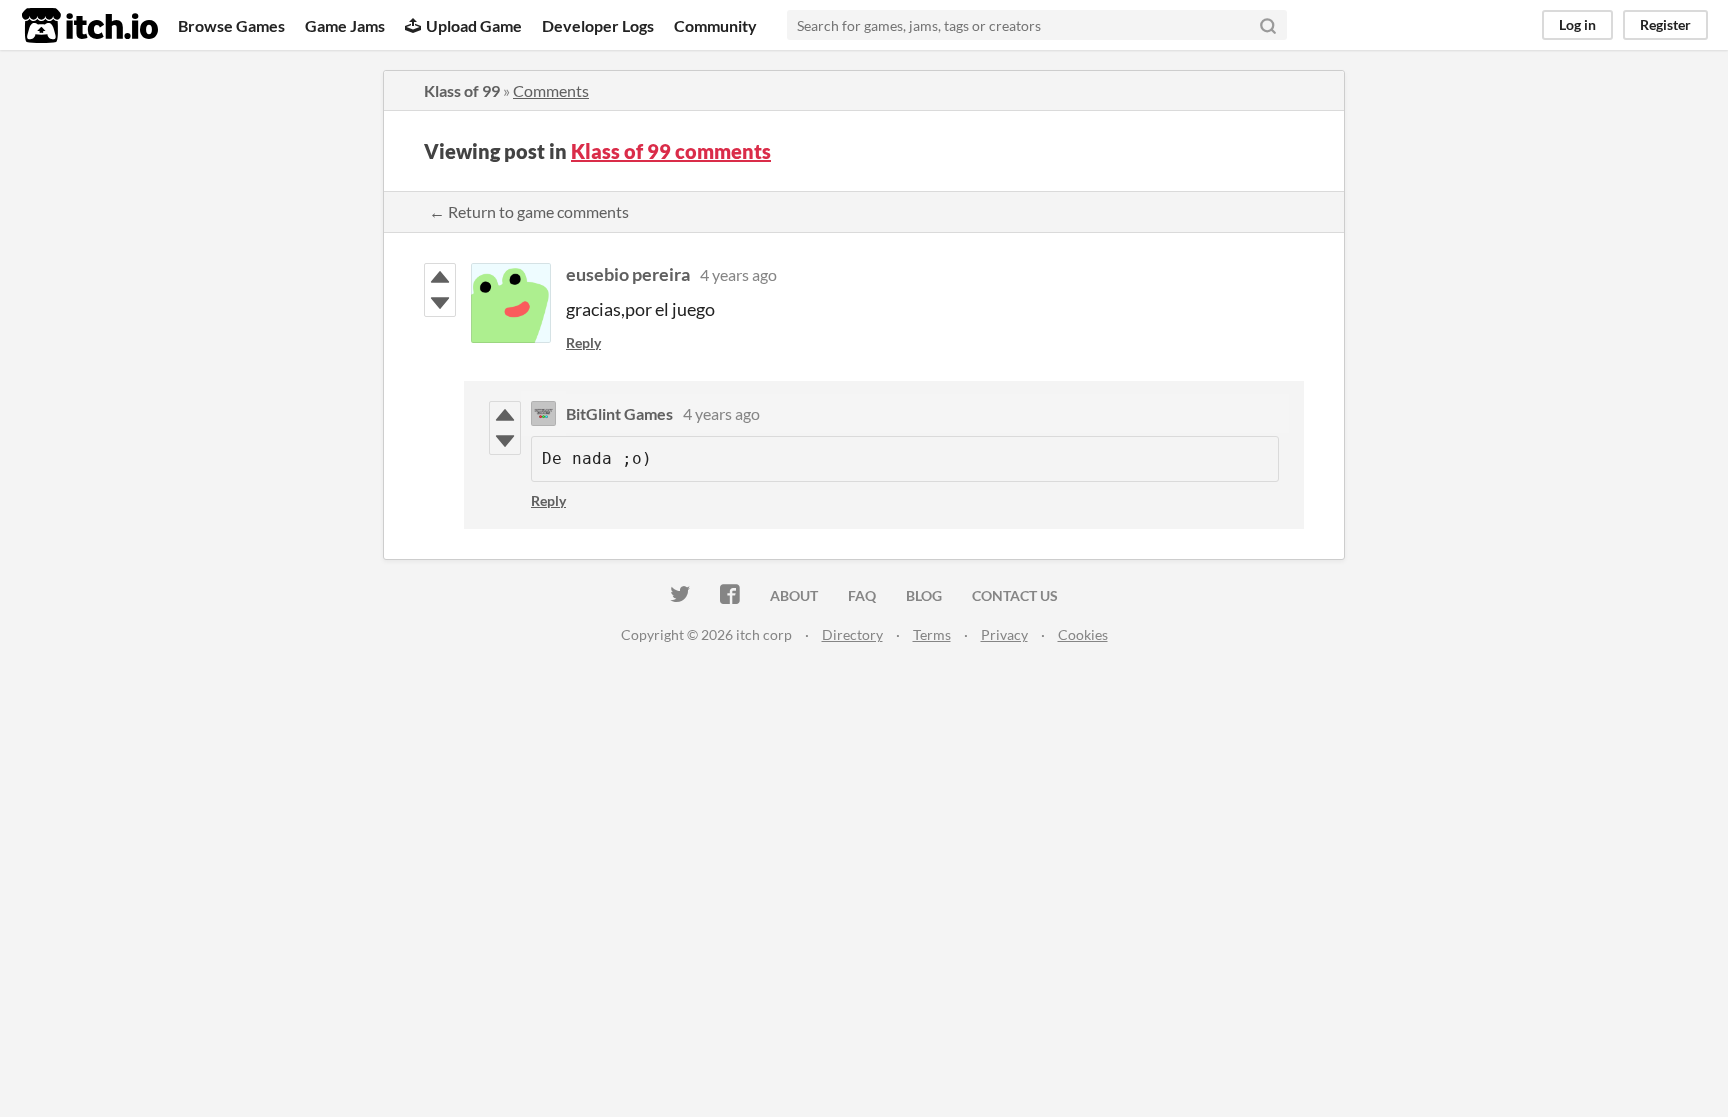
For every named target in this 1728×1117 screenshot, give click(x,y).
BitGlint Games (619, 413)
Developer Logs (598, 25)
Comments (551, 90)
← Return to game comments (529, 211)
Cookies (1083, 634)
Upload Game (474, 25)
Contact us (1015, 595)
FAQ (862, 595)
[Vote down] (440, 303)
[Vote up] (440, 277)
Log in (1577, 24)
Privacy (1004, 634)
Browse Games (231, 25)
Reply (583, 342)
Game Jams (345, 25)
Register (1665, 24)
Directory (852, 634)
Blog (924, 595)
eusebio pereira (628, 274)
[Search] (1268, 25)
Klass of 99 (462, 90)
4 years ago (738, 274)
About (794, 595)
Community (715, 25)
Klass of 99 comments (671, 151)
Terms (932, 634)
